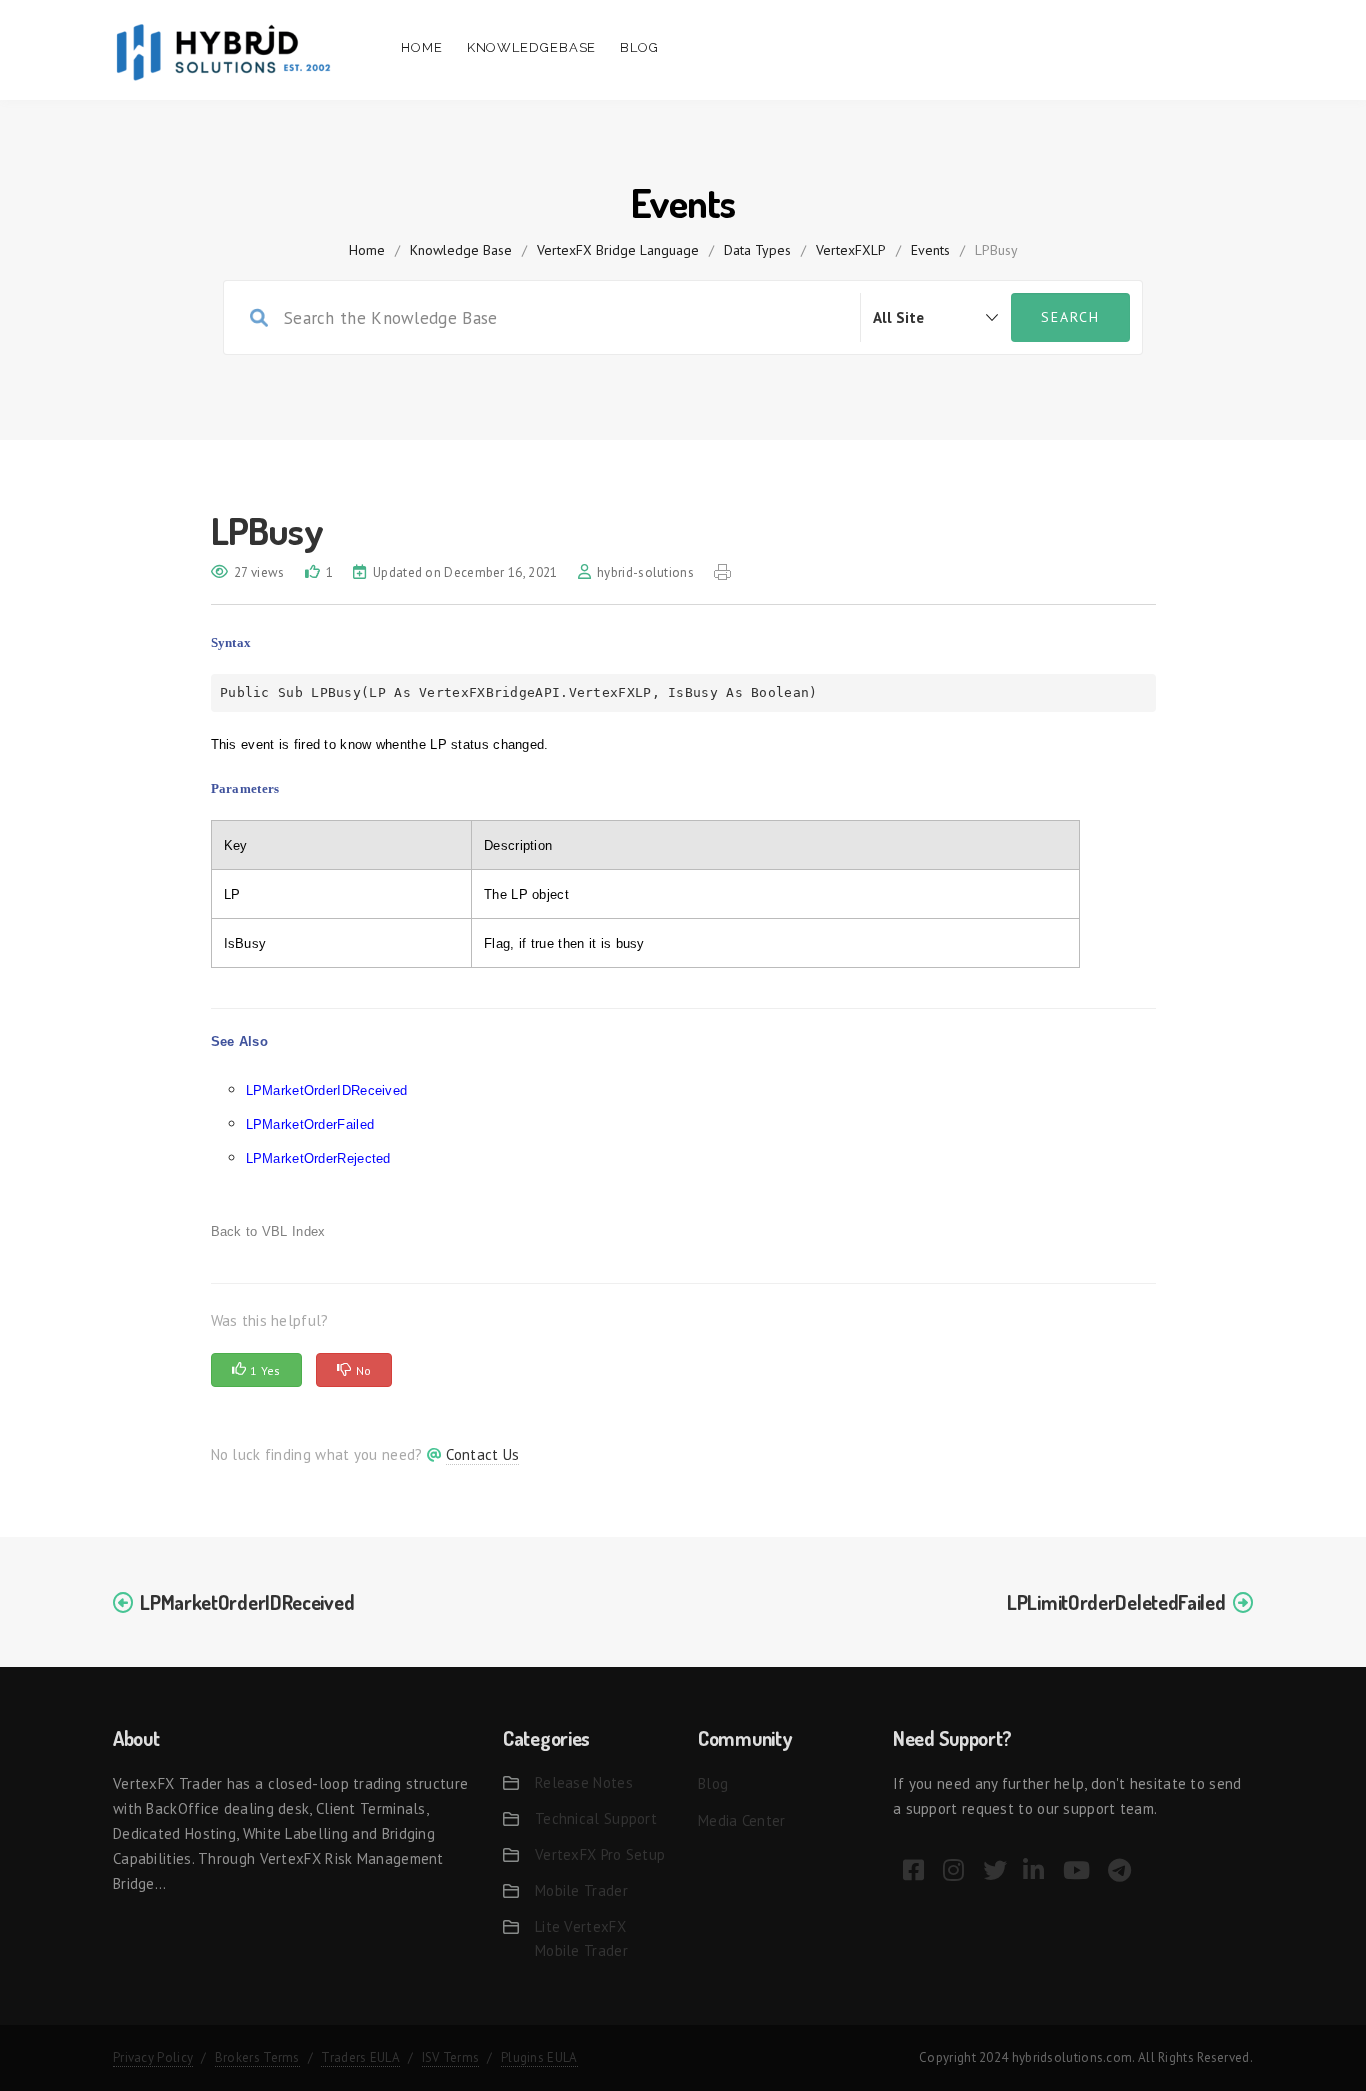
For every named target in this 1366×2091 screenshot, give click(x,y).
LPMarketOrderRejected (318, 1158)
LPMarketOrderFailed (310, 1124)
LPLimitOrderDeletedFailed (1116, 1602)
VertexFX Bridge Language (618, 250)
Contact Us (482, 1454)
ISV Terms (451, 2057)
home (367, 250)
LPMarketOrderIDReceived (327, 1090)
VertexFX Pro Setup (600, 1854)
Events (930, 250)
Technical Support (596, 1818)
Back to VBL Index (268, 1231)
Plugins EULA (539, 2057)
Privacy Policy (153, 2057)
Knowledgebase (532, 47)
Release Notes (584, 1782)
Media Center (742, 1820)
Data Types (757, 250)
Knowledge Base (461, 250)
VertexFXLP (851, 250)
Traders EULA (360, 2057)
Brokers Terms (257, 2057)
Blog (639, 47)
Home (422, 47)
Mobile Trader (581, 1890)
